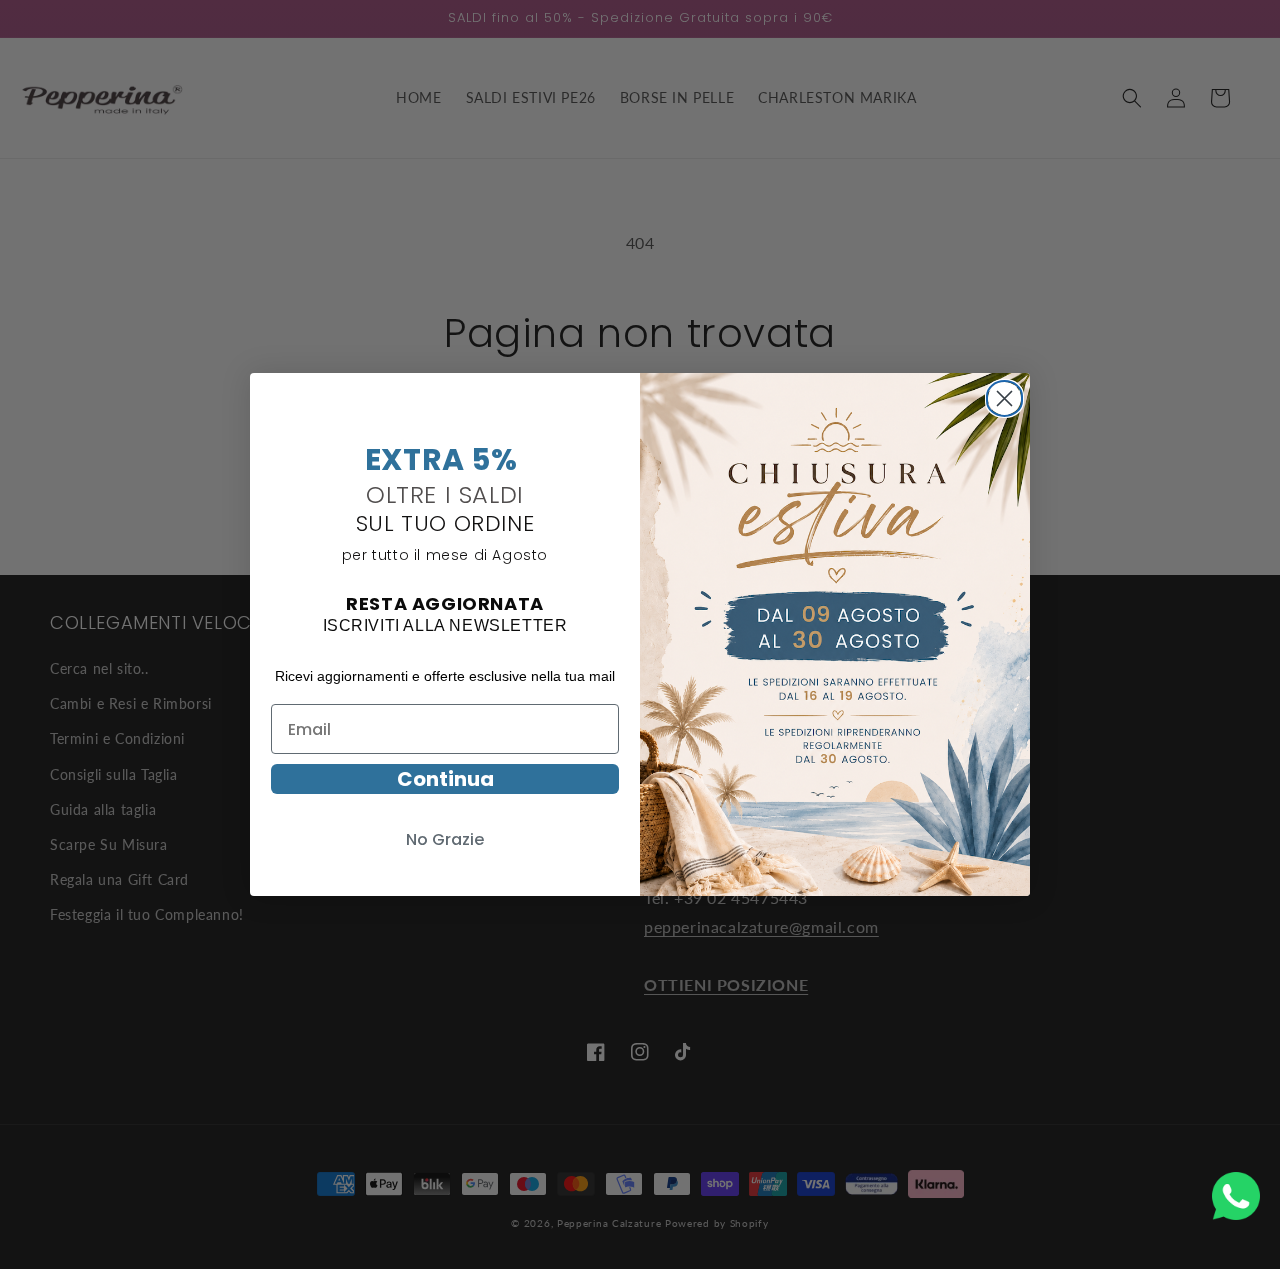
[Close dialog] (1004, 396)
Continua (445, 779)
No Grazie (445, 839)
